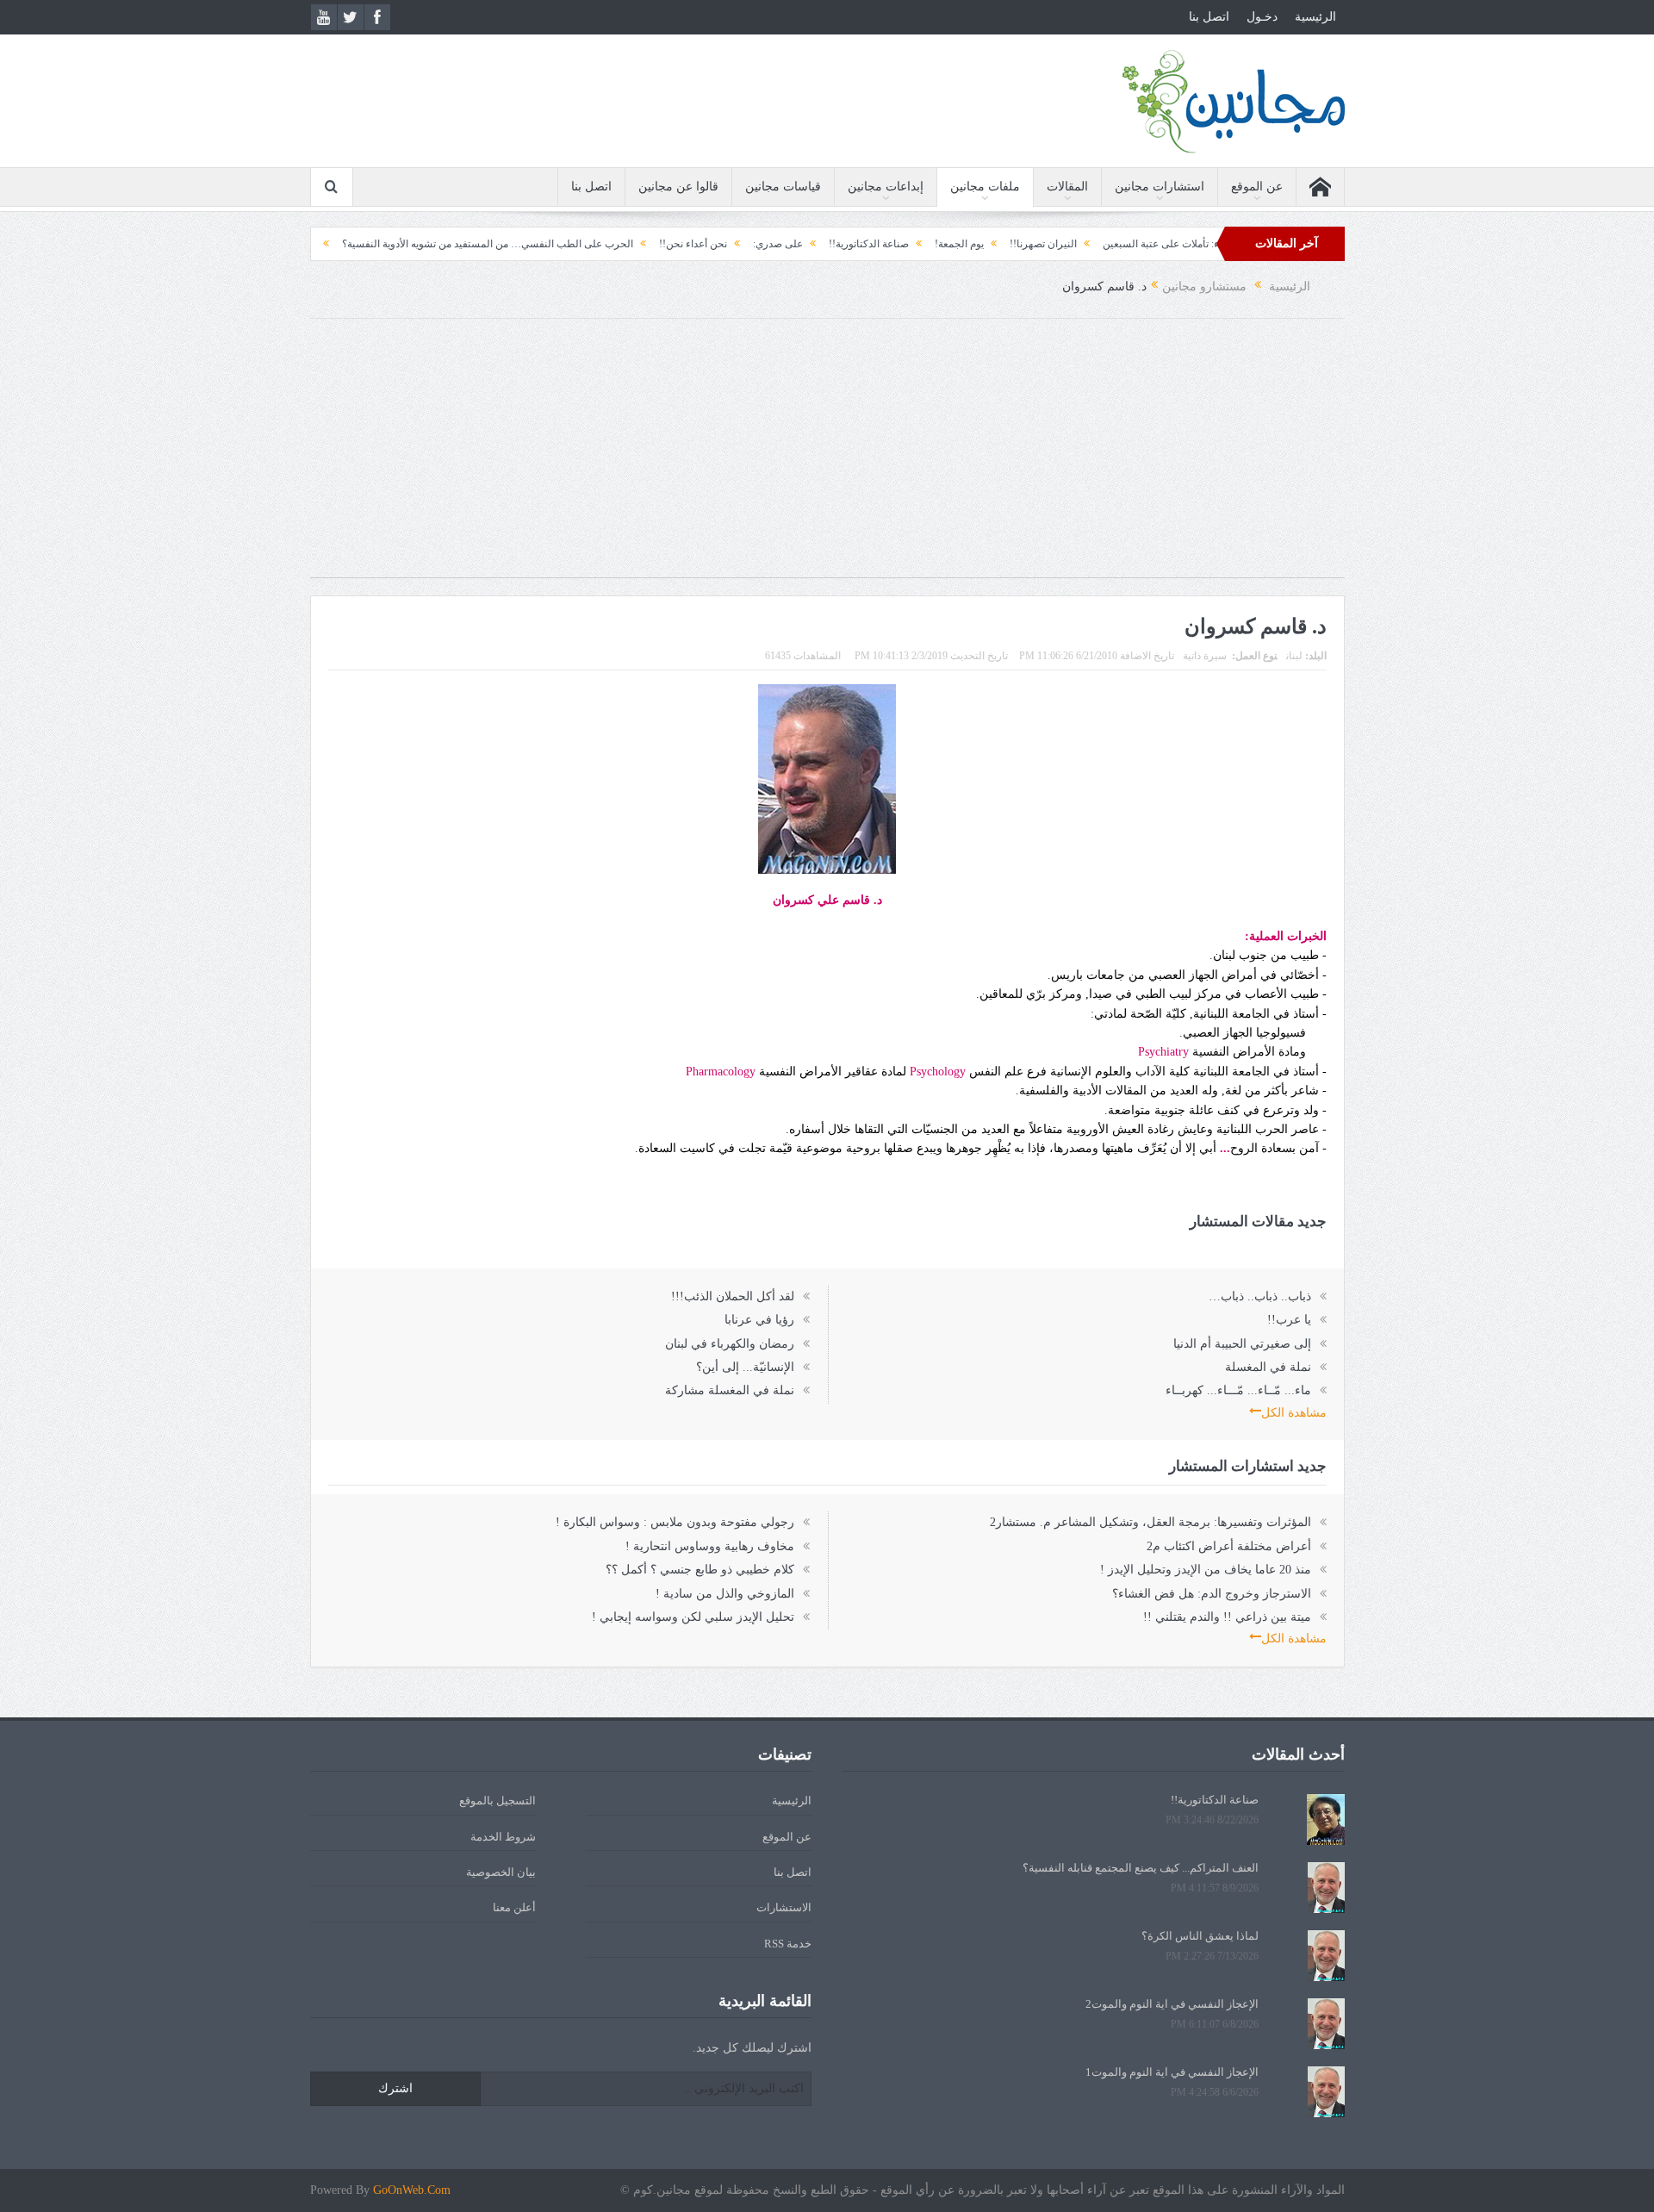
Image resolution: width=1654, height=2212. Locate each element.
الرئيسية (1315, 17)
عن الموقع (1257, 187)
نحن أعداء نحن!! (758, 244)
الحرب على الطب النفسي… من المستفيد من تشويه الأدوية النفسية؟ (552, 244)
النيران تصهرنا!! (1108, 244)
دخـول (1262, 17)
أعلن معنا (514, 1907)
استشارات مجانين (1160, 187)
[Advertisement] (827, 457)
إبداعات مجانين (886, 187)
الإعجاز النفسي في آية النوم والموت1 (1172, 2072)
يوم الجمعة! (1024, 244)
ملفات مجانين (985, 187)
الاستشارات (784, 1907)
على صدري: (843, 244)
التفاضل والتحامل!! (340, 244)
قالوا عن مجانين (678, 187)
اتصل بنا (1209, 17)
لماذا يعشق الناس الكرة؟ (1200, 1936)
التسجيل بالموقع (497, 1801)
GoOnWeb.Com (412, 2190)
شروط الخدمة (503, 1837)
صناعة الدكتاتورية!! (933, 244)
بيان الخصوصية (501, 1872)
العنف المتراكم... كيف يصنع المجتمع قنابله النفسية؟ (1141, 1868)
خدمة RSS (788, 1944)
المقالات (1067, 187)
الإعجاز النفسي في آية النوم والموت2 (1172, 2004)
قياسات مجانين (783, 187)
